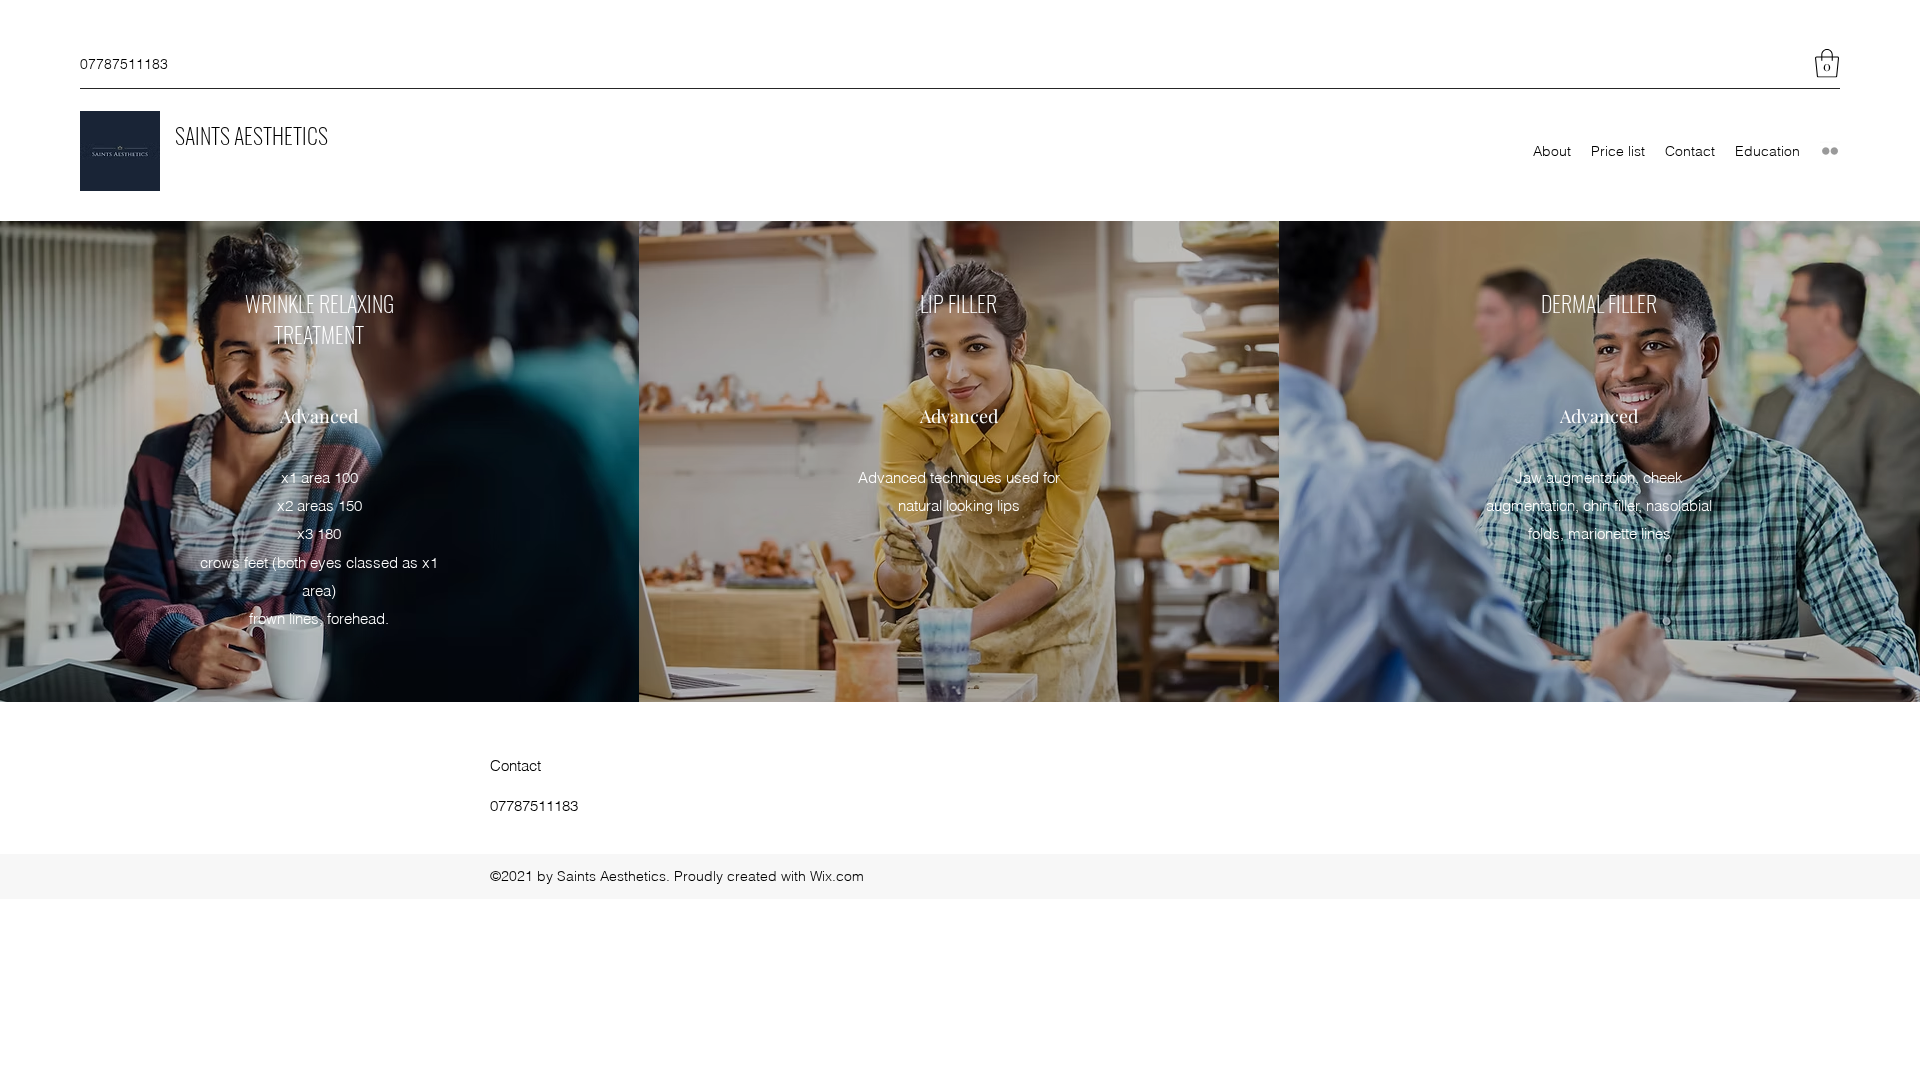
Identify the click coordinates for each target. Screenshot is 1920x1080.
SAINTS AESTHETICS (251, 135)
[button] (1827, 63)
